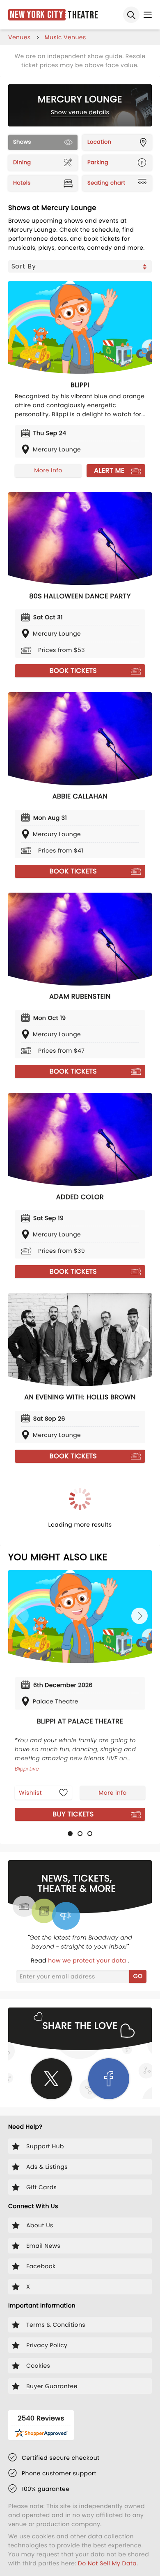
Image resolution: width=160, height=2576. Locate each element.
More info (48, 470)
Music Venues (65, 37)
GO (138, 1976)
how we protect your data (88, 1960)
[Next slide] (139, 1616)
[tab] (70, 1834)
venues (19, 37)
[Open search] (131, 15)
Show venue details (80, 112)
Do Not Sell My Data (107, 2563)
